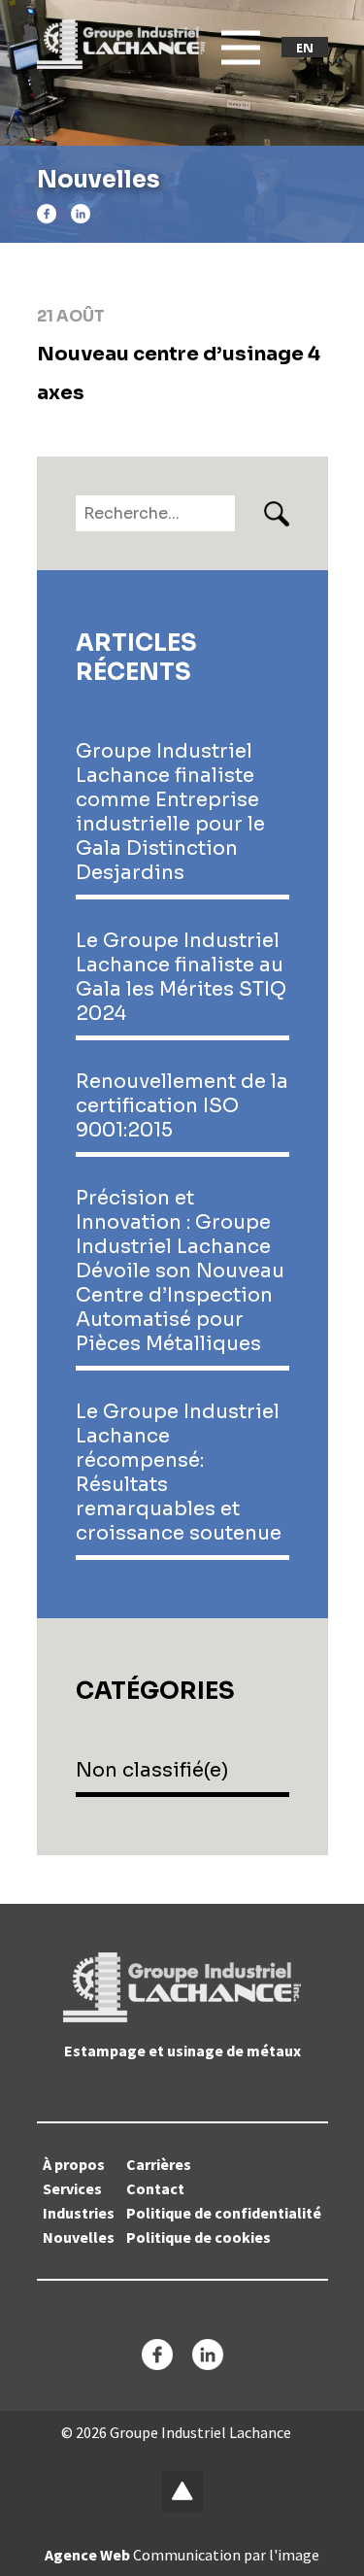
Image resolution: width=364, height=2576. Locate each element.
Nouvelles (79, 2237)
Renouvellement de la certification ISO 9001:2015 (182, 1106)
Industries (79, 2213)
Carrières (159, 2164)
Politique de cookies (199, 2237)
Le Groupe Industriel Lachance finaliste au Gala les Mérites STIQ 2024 (181, 977)
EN (305, 48)
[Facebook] (47, 214)
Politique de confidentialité (224, 2213)
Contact (155, 2188)
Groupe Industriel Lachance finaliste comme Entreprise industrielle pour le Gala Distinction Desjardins (170, 812)
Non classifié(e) (152, 1770)
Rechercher (277, 514)
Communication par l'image (182, 2555)
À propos (74, 2164)
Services (72, 2188)
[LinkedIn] (81, 214)
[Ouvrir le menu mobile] (241, 48)
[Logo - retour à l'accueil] (122, 44)
